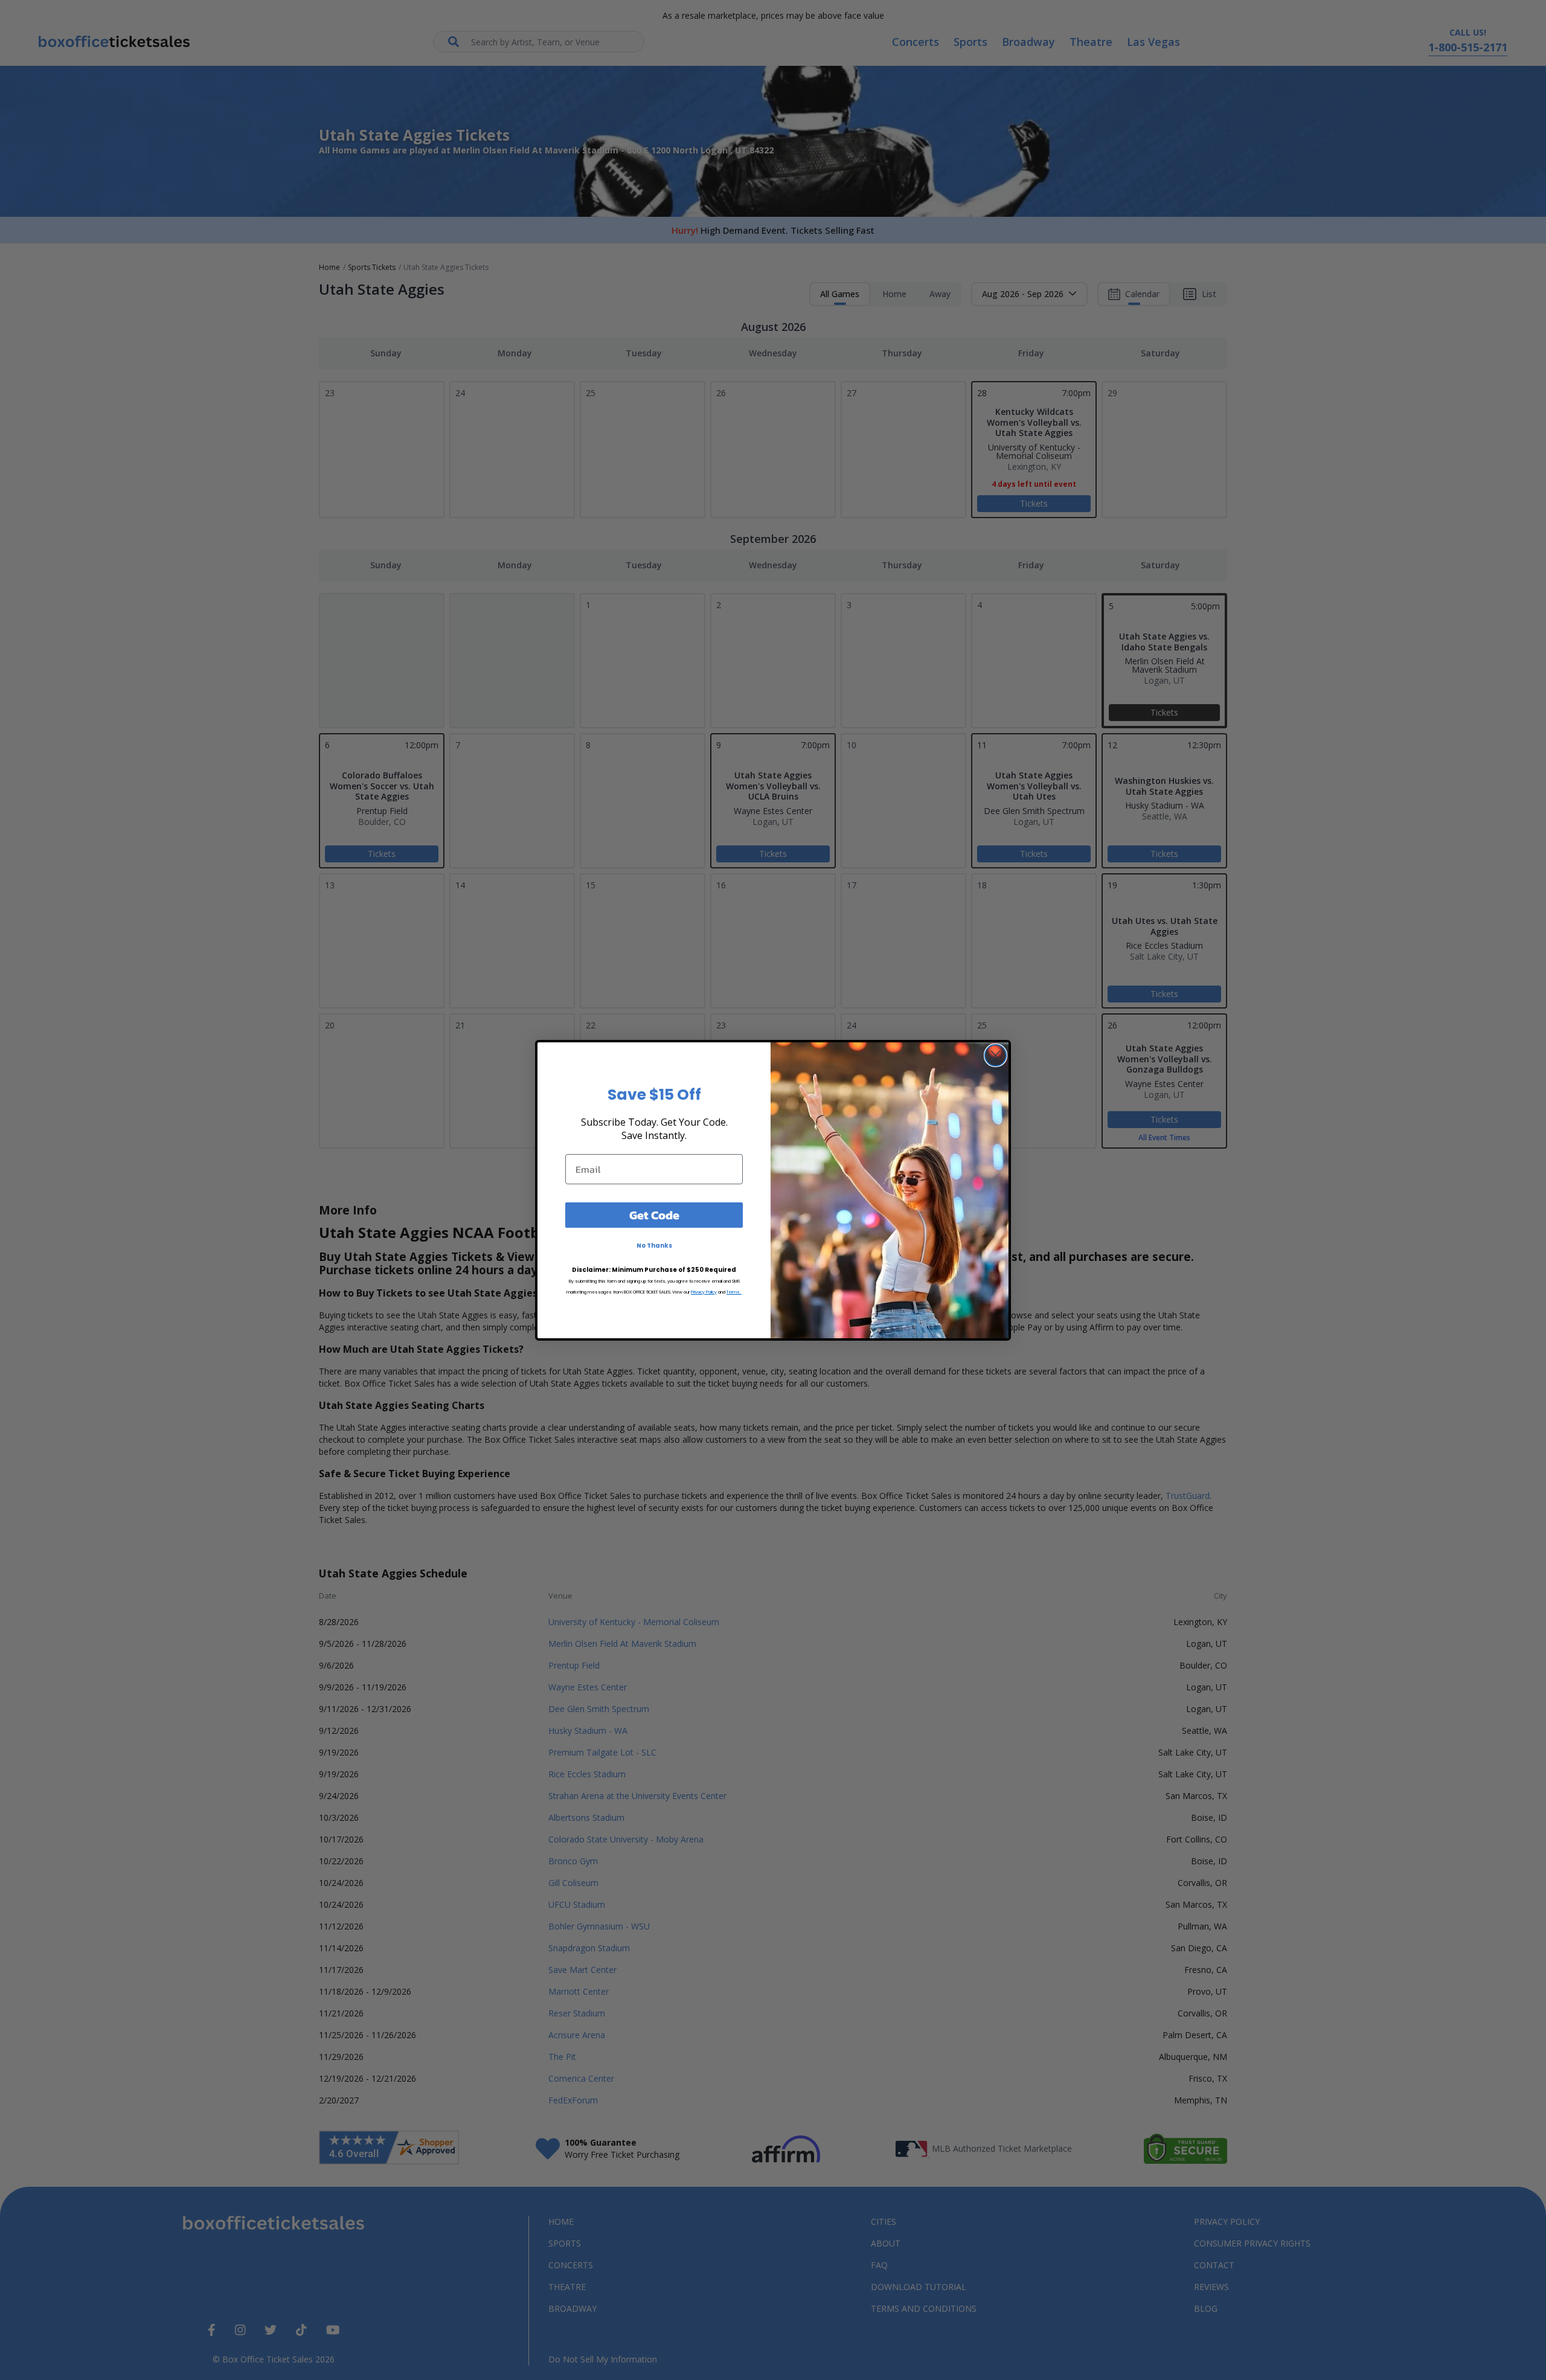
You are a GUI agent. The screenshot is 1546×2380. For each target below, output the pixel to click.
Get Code (654, 1215)
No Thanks (654, 1246)
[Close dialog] (996, 1055)
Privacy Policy (704, 1292)
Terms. (734, 1292)
